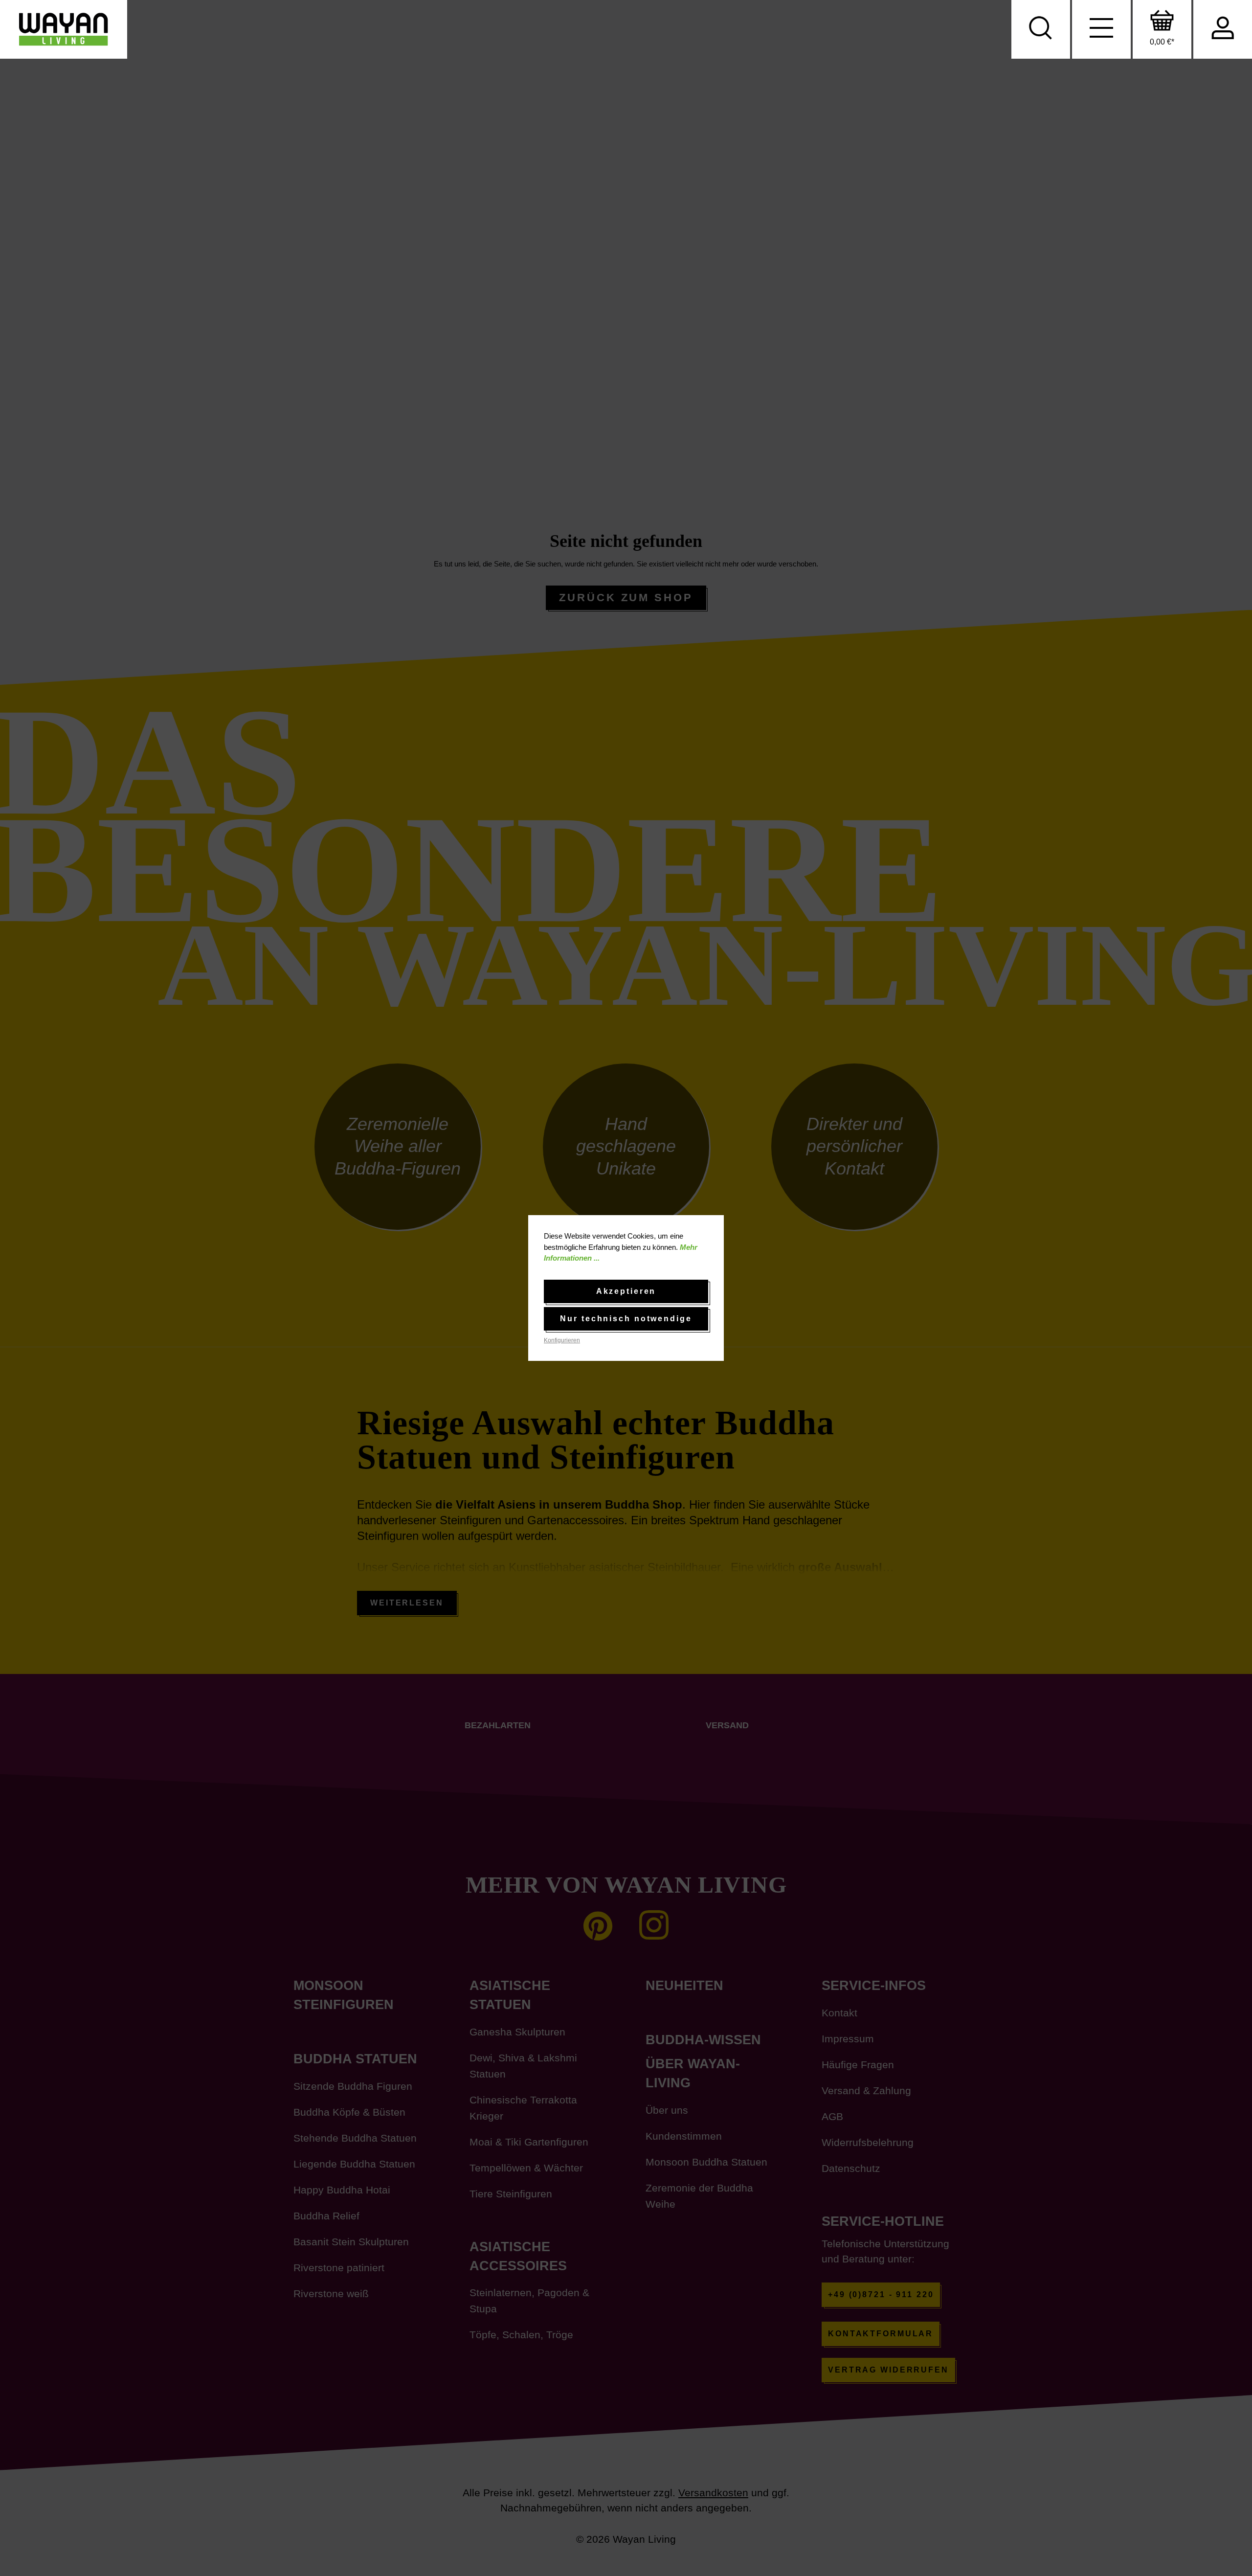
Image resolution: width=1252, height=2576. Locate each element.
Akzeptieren (626, 1291)
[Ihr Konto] (1223, 29)
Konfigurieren (562, 1340)
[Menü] (1101, 29)
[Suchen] (1041, 29)
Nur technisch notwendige (626, 1319)
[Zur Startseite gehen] (64, 29)
